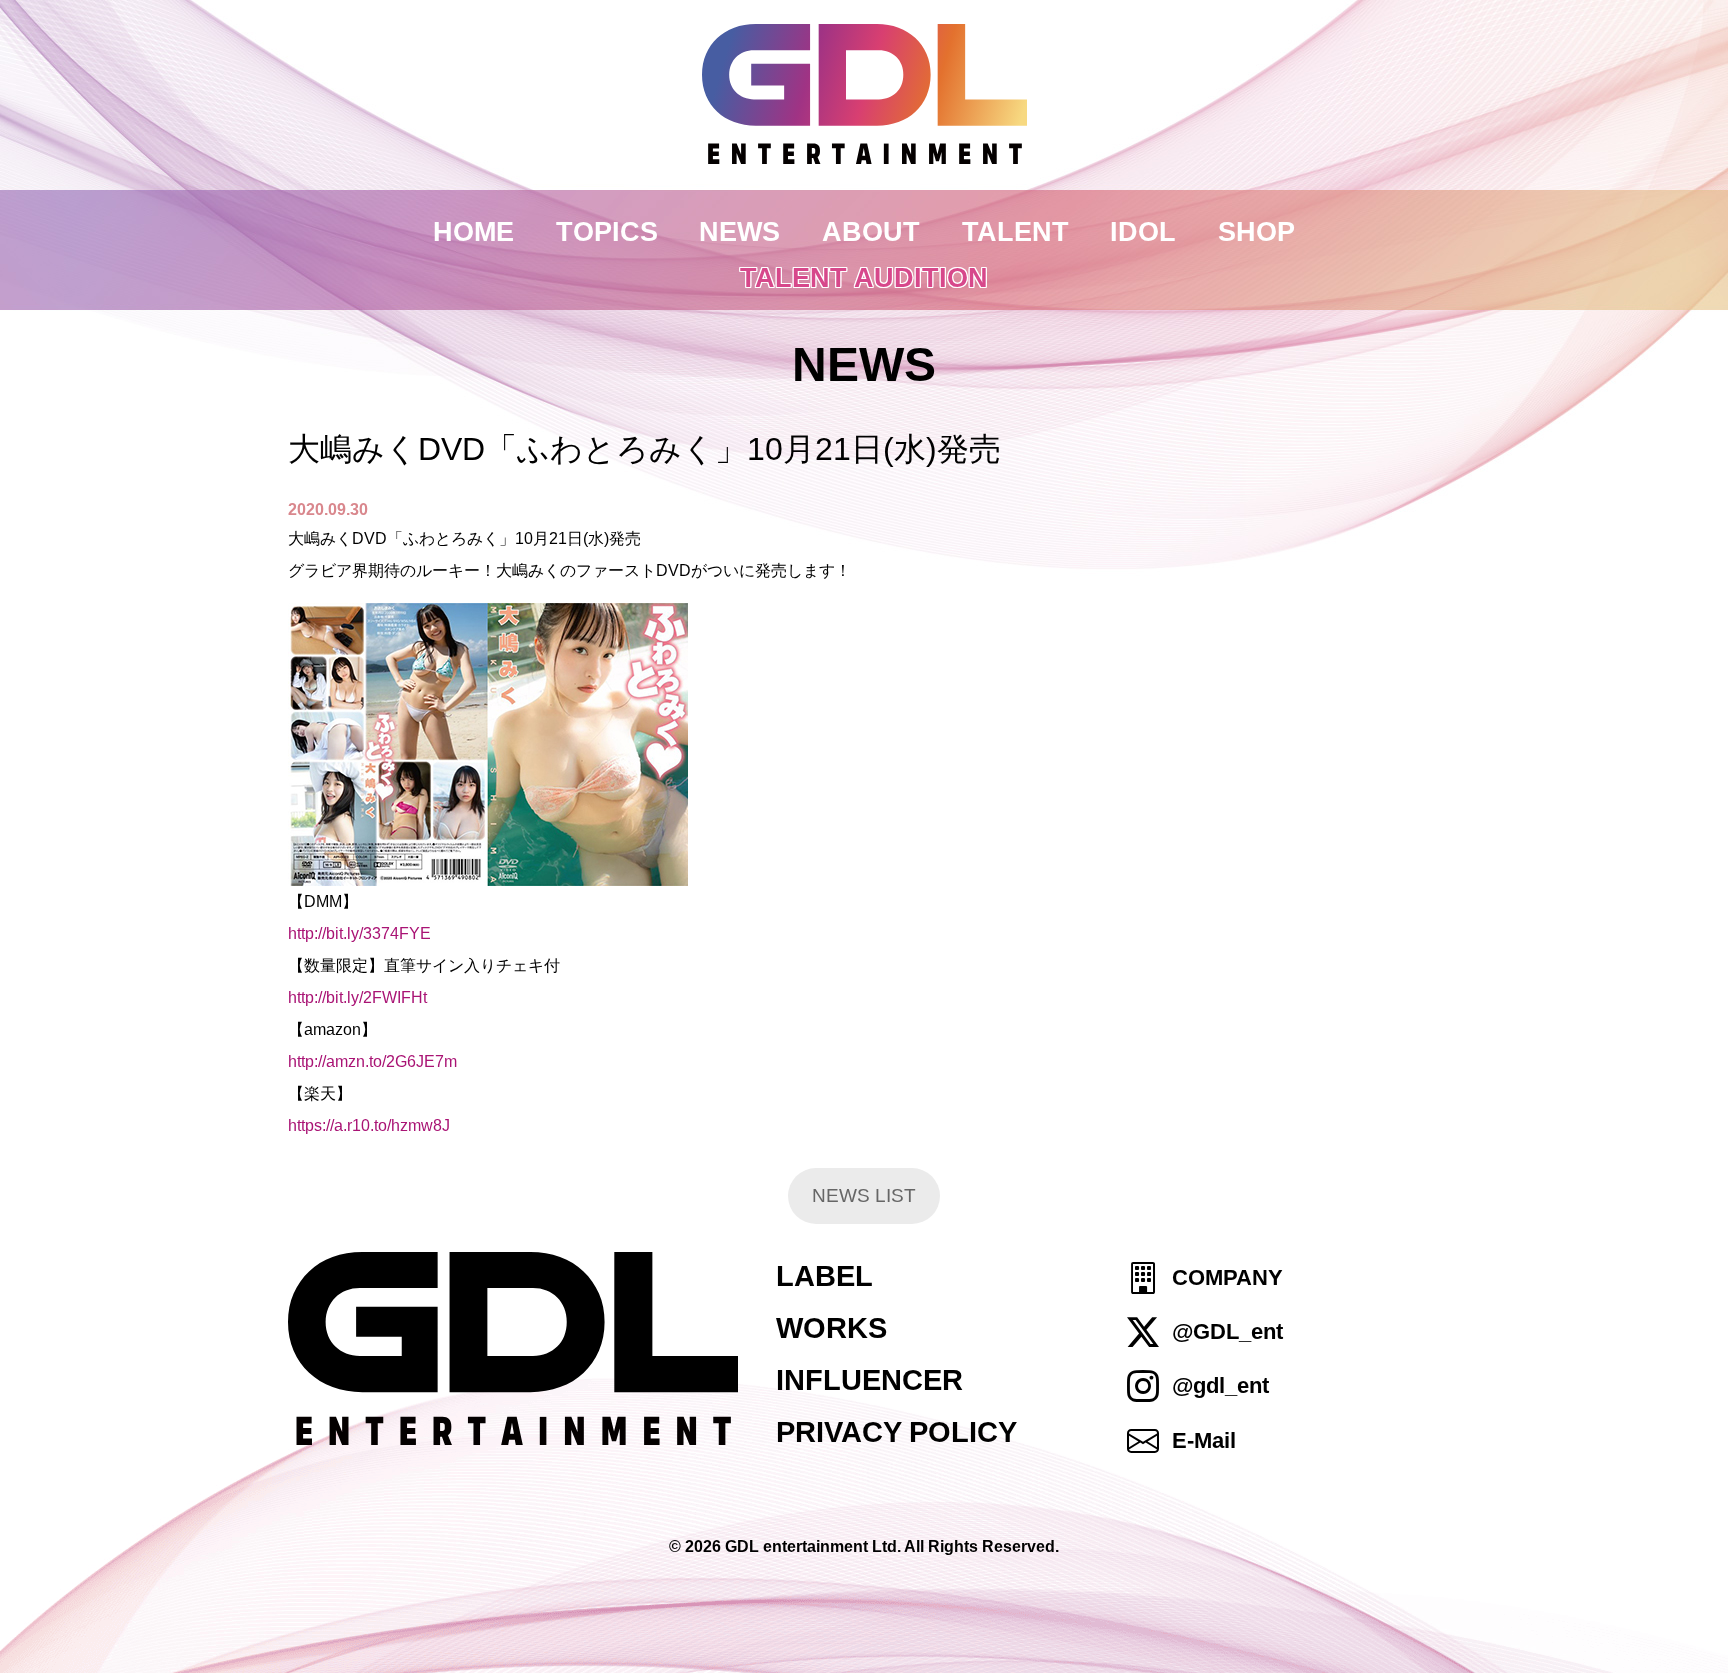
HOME (473, 231)
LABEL (824, 1276)
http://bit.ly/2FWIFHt (357, 997)
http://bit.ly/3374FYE (359, 933)
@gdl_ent (1220, 1386)
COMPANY (1227, 1277)
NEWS (739, 231)
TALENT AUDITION (864, 277)
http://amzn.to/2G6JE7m (372, 1061)
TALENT (1015, 231)
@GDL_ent (1227, 1331)
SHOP (1256, 231)
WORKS (831, 1328)
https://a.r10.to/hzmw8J (369, 1125)
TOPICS (607, 231)
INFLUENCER (869, 1380)
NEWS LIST (864, 1195)
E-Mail (1204, 1440)
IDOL (1143, 231)
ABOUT (871, 231)
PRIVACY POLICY (896, 1432)
